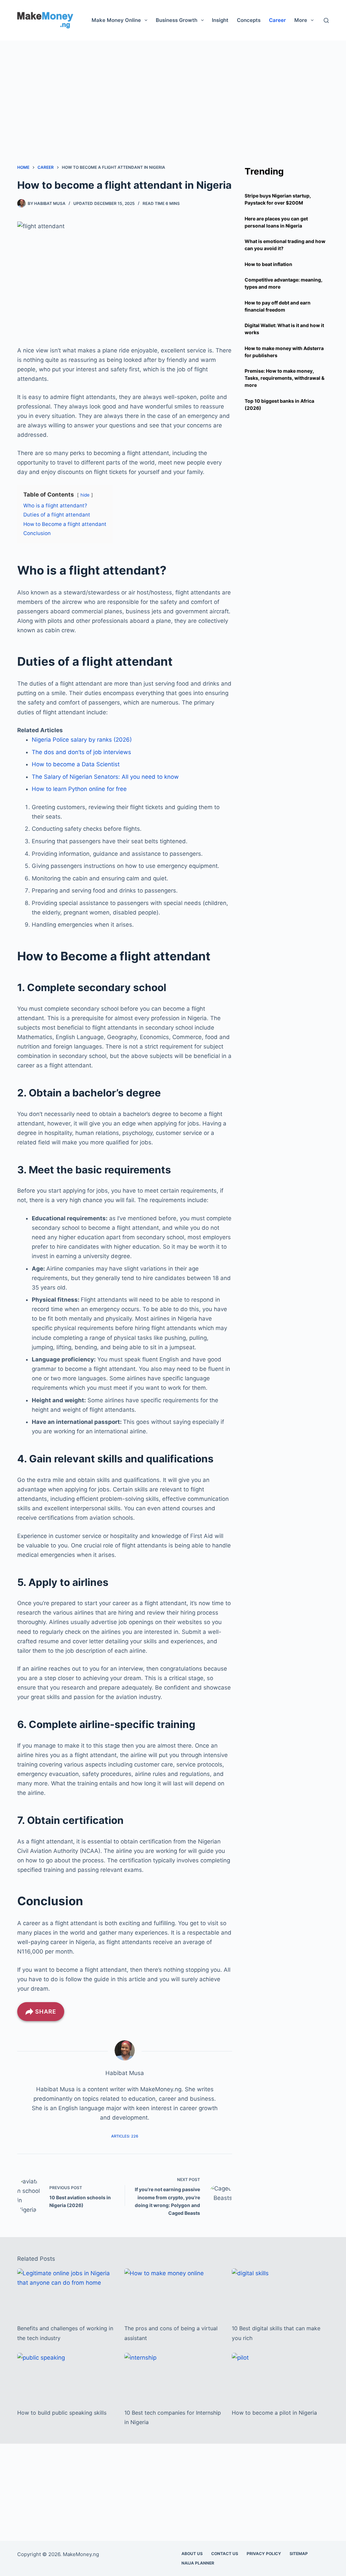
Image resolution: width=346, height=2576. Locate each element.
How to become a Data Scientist (76, 764)
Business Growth (177, 20)
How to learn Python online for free (79, 789)
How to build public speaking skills (62, 2413)
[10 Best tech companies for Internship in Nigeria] (173, 2377)
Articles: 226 (125, 2136)
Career (277, 20)
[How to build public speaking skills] (66, 2377)
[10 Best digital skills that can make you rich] (280, 2293)
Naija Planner (198, 2563)
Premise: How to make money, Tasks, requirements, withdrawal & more (285, 378)
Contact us (225, 2554)
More (301, 20)
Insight (220, 20)
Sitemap (299, 2554)
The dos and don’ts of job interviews (81, 752)
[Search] (326, 20)
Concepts (249, 20)
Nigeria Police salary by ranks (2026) (82, 740)
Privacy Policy (264, 2554)
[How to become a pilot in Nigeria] (280, 2377)
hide (85, 495)
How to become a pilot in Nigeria (274, 2413)
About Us (192, 2554)
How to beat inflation (268, 264)
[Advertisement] (173, 88)
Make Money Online (116, 20)
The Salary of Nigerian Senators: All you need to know (105, 777)
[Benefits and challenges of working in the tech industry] (66, 2293)
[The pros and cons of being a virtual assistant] (173, 2293)
